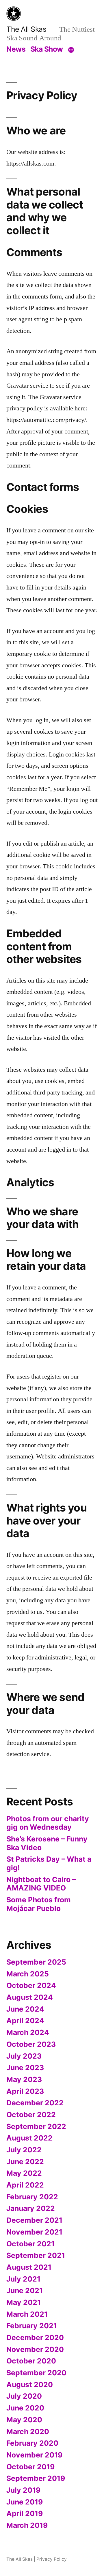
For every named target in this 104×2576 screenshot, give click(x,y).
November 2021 (34, 2232)
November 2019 (34, 2455)
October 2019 (30, 2467)
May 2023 (24, 2079)
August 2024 (30, 1997)
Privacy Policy (52, 2559)
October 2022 (31, 2115)
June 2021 (25, 2290)
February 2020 (32, 2443)
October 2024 (31, 1985)
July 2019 (23, 2490)
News (16, 49)
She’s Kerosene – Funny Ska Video (47, 1843)
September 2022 (36, 2126)
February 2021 (32, 2326)
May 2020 (24, 2420)
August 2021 (29, 2267)
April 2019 (25, 2513)
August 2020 (30, 2385)
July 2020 (24, 2396)
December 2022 (35, 2103)
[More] (71, 50)
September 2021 (36, 2255)
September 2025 (36, 1962)
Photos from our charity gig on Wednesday (48, 1823)
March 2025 (28, 1974)
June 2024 (25, 2009)
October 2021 (30, 2244)
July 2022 (24, 2150)
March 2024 (28, 2032)
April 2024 (25, 2021)
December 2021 (34, 2220)
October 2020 (31, 2361)
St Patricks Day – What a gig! (49, 1863)
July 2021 (23, 2279)
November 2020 (35, 2349)
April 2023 (25, 2091)
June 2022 (25, 2162)
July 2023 (24, 2056)
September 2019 (36, 2478)
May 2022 (24, 2173)
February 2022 (32, 2197)
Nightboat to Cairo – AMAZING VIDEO (41, 1884)
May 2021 (24, 2302)
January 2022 (31, 2208)
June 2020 (25, 2408)
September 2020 (36, 2373)
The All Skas (26, 29)
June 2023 (25, 2068)
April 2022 (25, 2185)
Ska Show (47, 49)
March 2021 (27, 2314)
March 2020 (28, 2432)
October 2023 (31, 2044)
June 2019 (25, 2502)
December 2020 (35, 2337)
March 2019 (27, 2525)
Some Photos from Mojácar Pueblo (39, 1904)
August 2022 (29, 2138)
